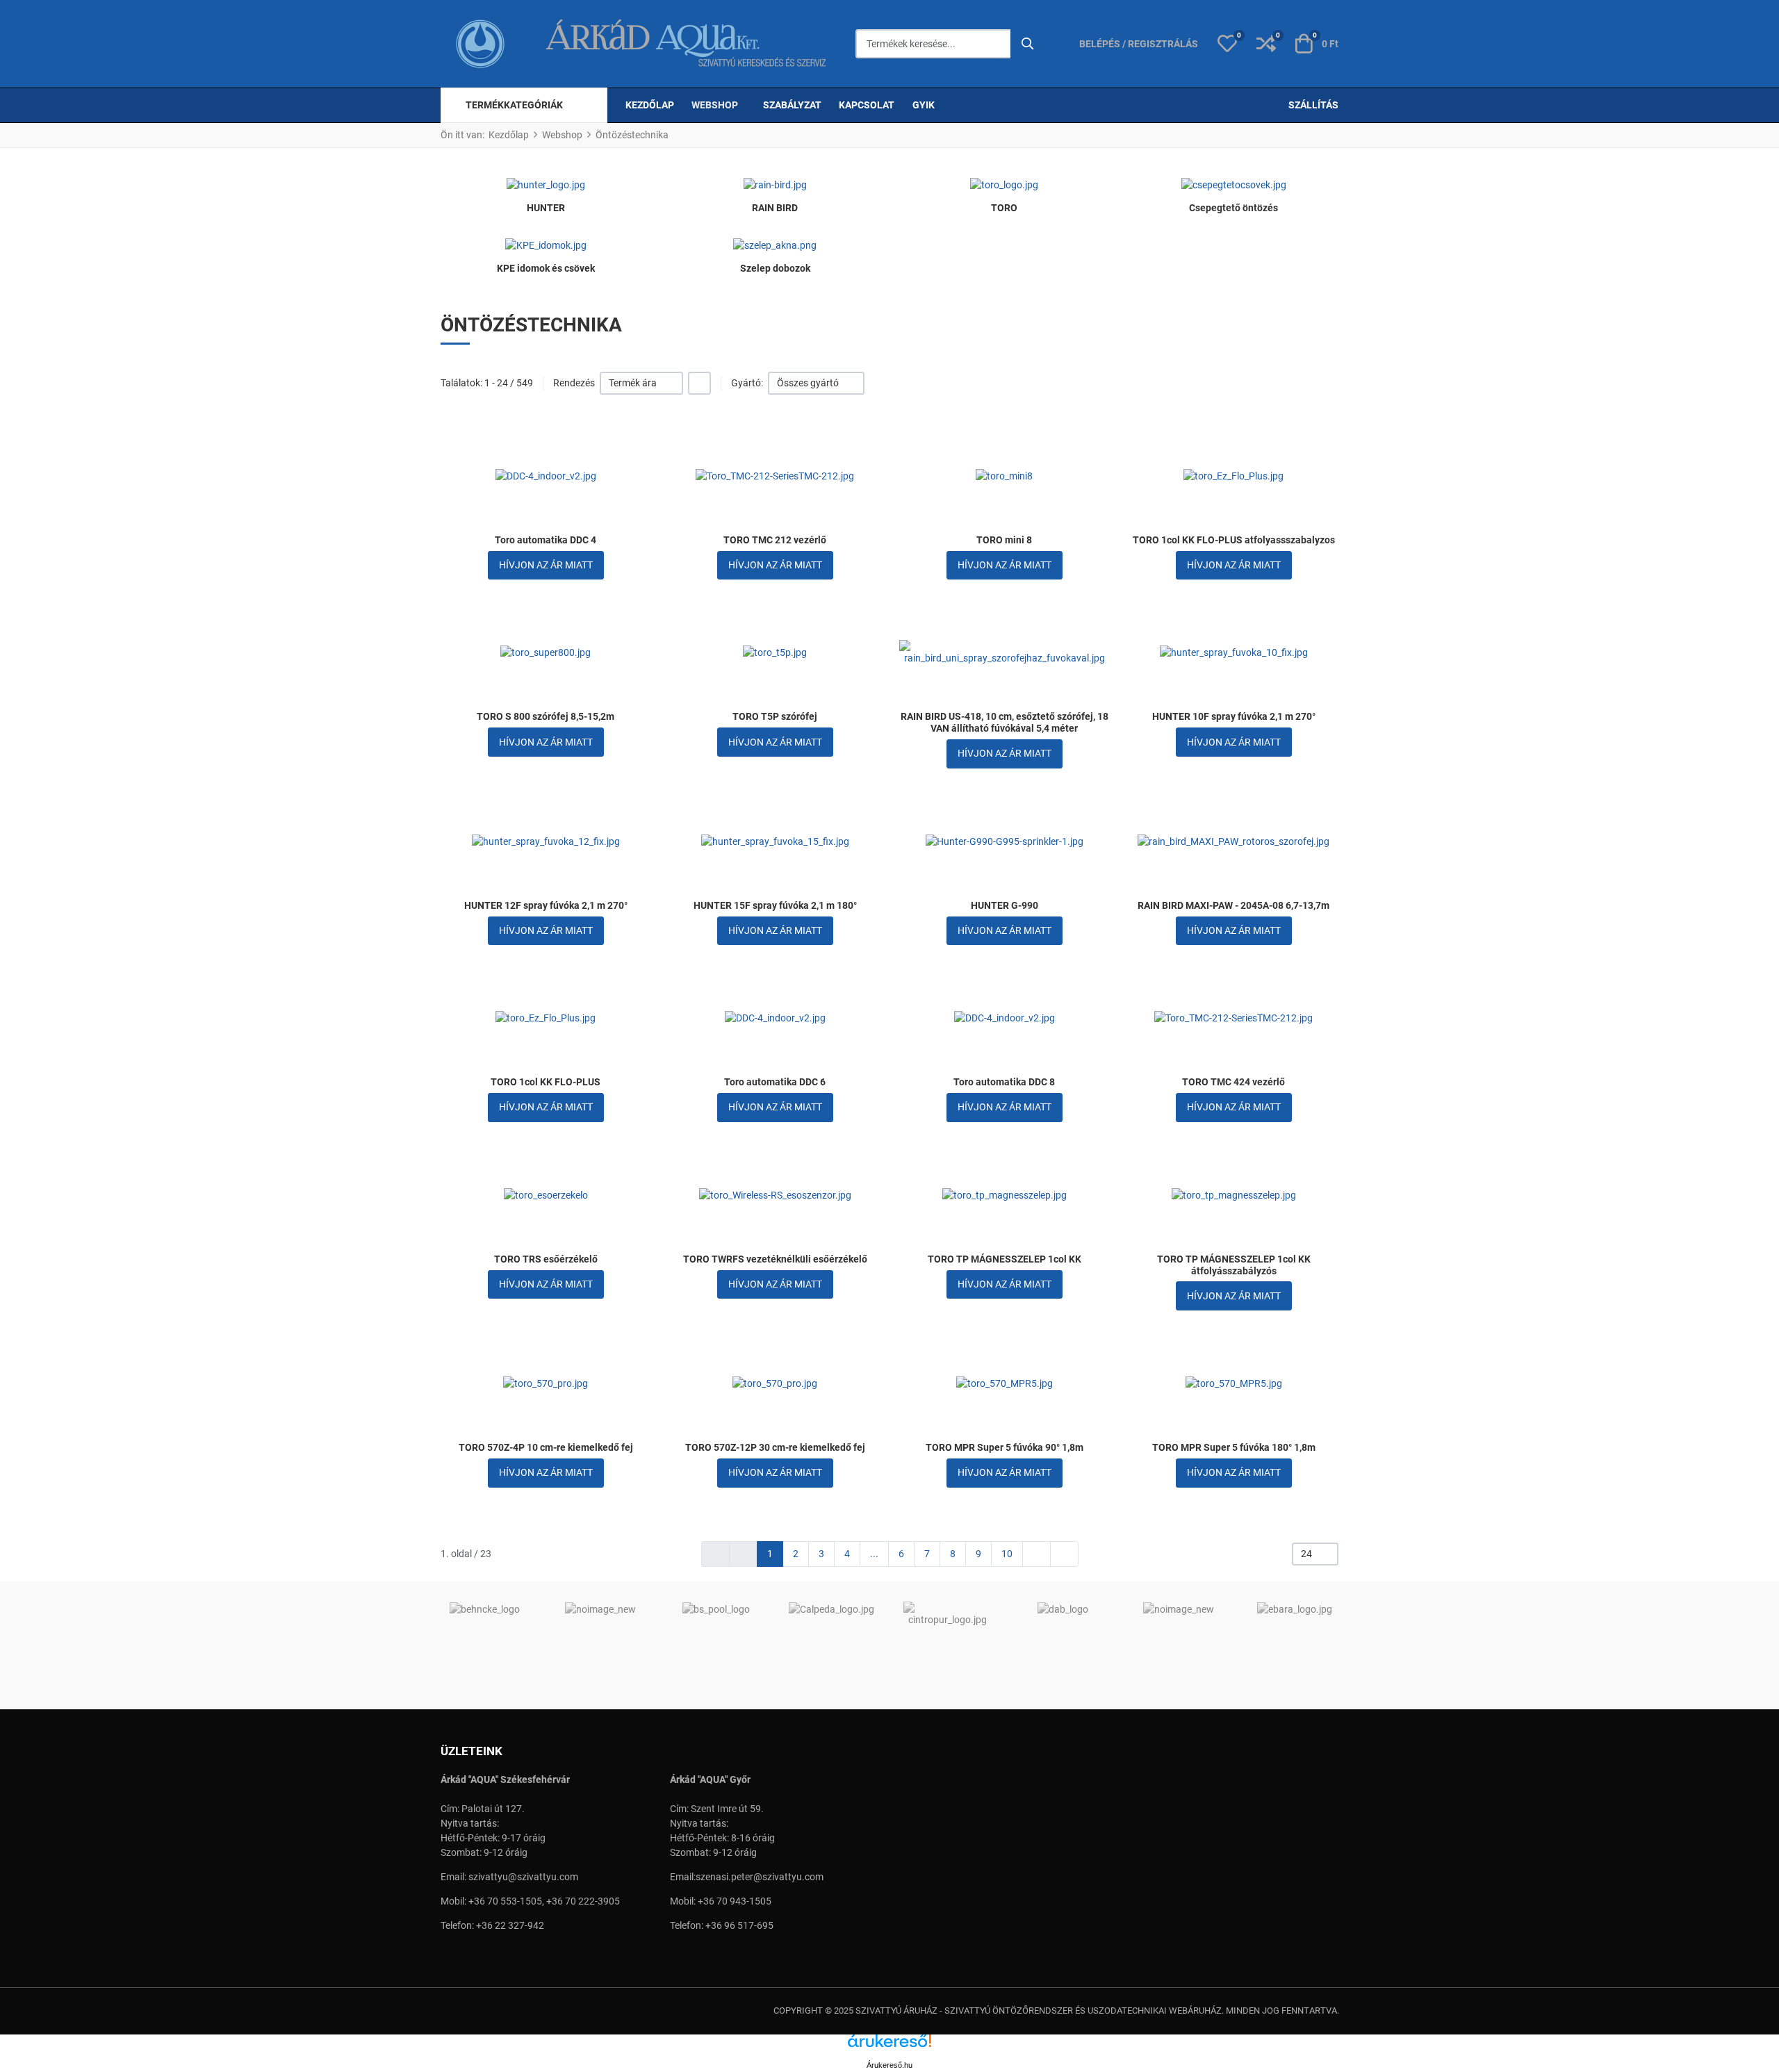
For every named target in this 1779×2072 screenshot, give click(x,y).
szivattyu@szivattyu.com (523, 1877)
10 (1007, 1554)
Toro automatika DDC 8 (1004, 1082)
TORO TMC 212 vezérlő (775, 540)
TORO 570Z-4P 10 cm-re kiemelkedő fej (546, 1447)
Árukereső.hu (889, 2065)
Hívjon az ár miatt (546, 565)
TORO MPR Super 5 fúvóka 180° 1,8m (1234, 1447)
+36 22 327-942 (510, 1925)
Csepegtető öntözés (1233, 208)
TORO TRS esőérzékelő (546, 1259)
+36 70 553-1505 (505, 1901)
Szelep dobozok (775, 268)
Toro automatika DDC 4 (546, 540)
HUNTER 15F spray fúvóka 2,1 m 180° (775, 905)
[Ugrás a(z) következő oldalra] (1036, 1554)
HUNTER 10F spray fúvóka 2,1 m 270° (1234, 716)
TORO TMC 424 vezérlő (1233, 1082)
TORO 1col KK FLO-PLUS (546, 1082)
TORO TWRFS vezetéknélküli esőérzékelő (775, 1259)
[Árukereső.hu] (889, 2046)
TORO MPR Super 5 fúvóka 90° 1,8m (1005, 1447)
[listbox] (641, 383)
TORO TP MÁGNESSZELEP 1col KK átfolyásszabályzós (1234, 1265)
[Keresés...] (1028, 44)
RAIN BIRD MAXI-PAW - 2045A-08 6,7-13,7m (1233, 905)
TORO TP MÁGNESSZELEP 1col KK (1005, 1259)
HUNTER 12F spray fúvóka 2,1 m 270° (546, 905)
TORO (1004, 208)
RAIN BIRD (775, 208)
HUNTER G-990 (1005, 905)
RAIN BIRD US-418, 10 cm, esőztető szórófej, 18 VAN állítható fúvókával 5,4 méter (1005, 722)
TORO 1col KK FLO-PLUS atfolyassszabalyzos (1234, 540)
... (874, 1554)
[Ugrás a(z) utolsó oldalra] (1064, 1554)
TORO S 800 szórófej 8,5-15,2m (546, 716)
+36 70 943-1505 (735, 1901)
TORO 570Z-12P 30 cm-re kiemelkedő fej (775, 1447)
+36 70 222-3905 (583, 1901)
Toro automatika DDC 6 (775, 1082)
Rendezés (574, 383)
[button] (1227, 44)
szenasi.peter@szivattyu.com (760, 1877)
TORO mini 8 (1004, 540)
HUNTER (546, 208)
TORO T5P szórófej (775, 716)
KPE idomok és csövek (546, 268)
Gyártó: (747, 383)
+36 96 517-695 (739, 1925)
